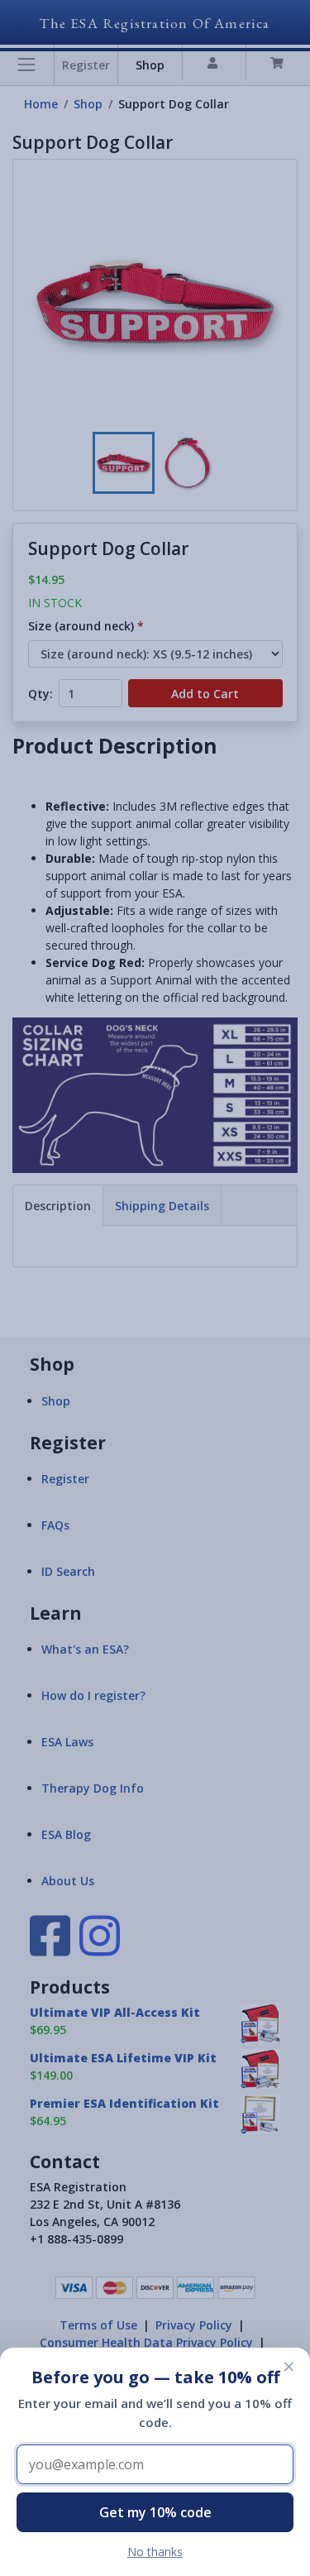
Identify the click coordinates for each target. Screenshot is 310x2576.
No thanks (155, 2552)
